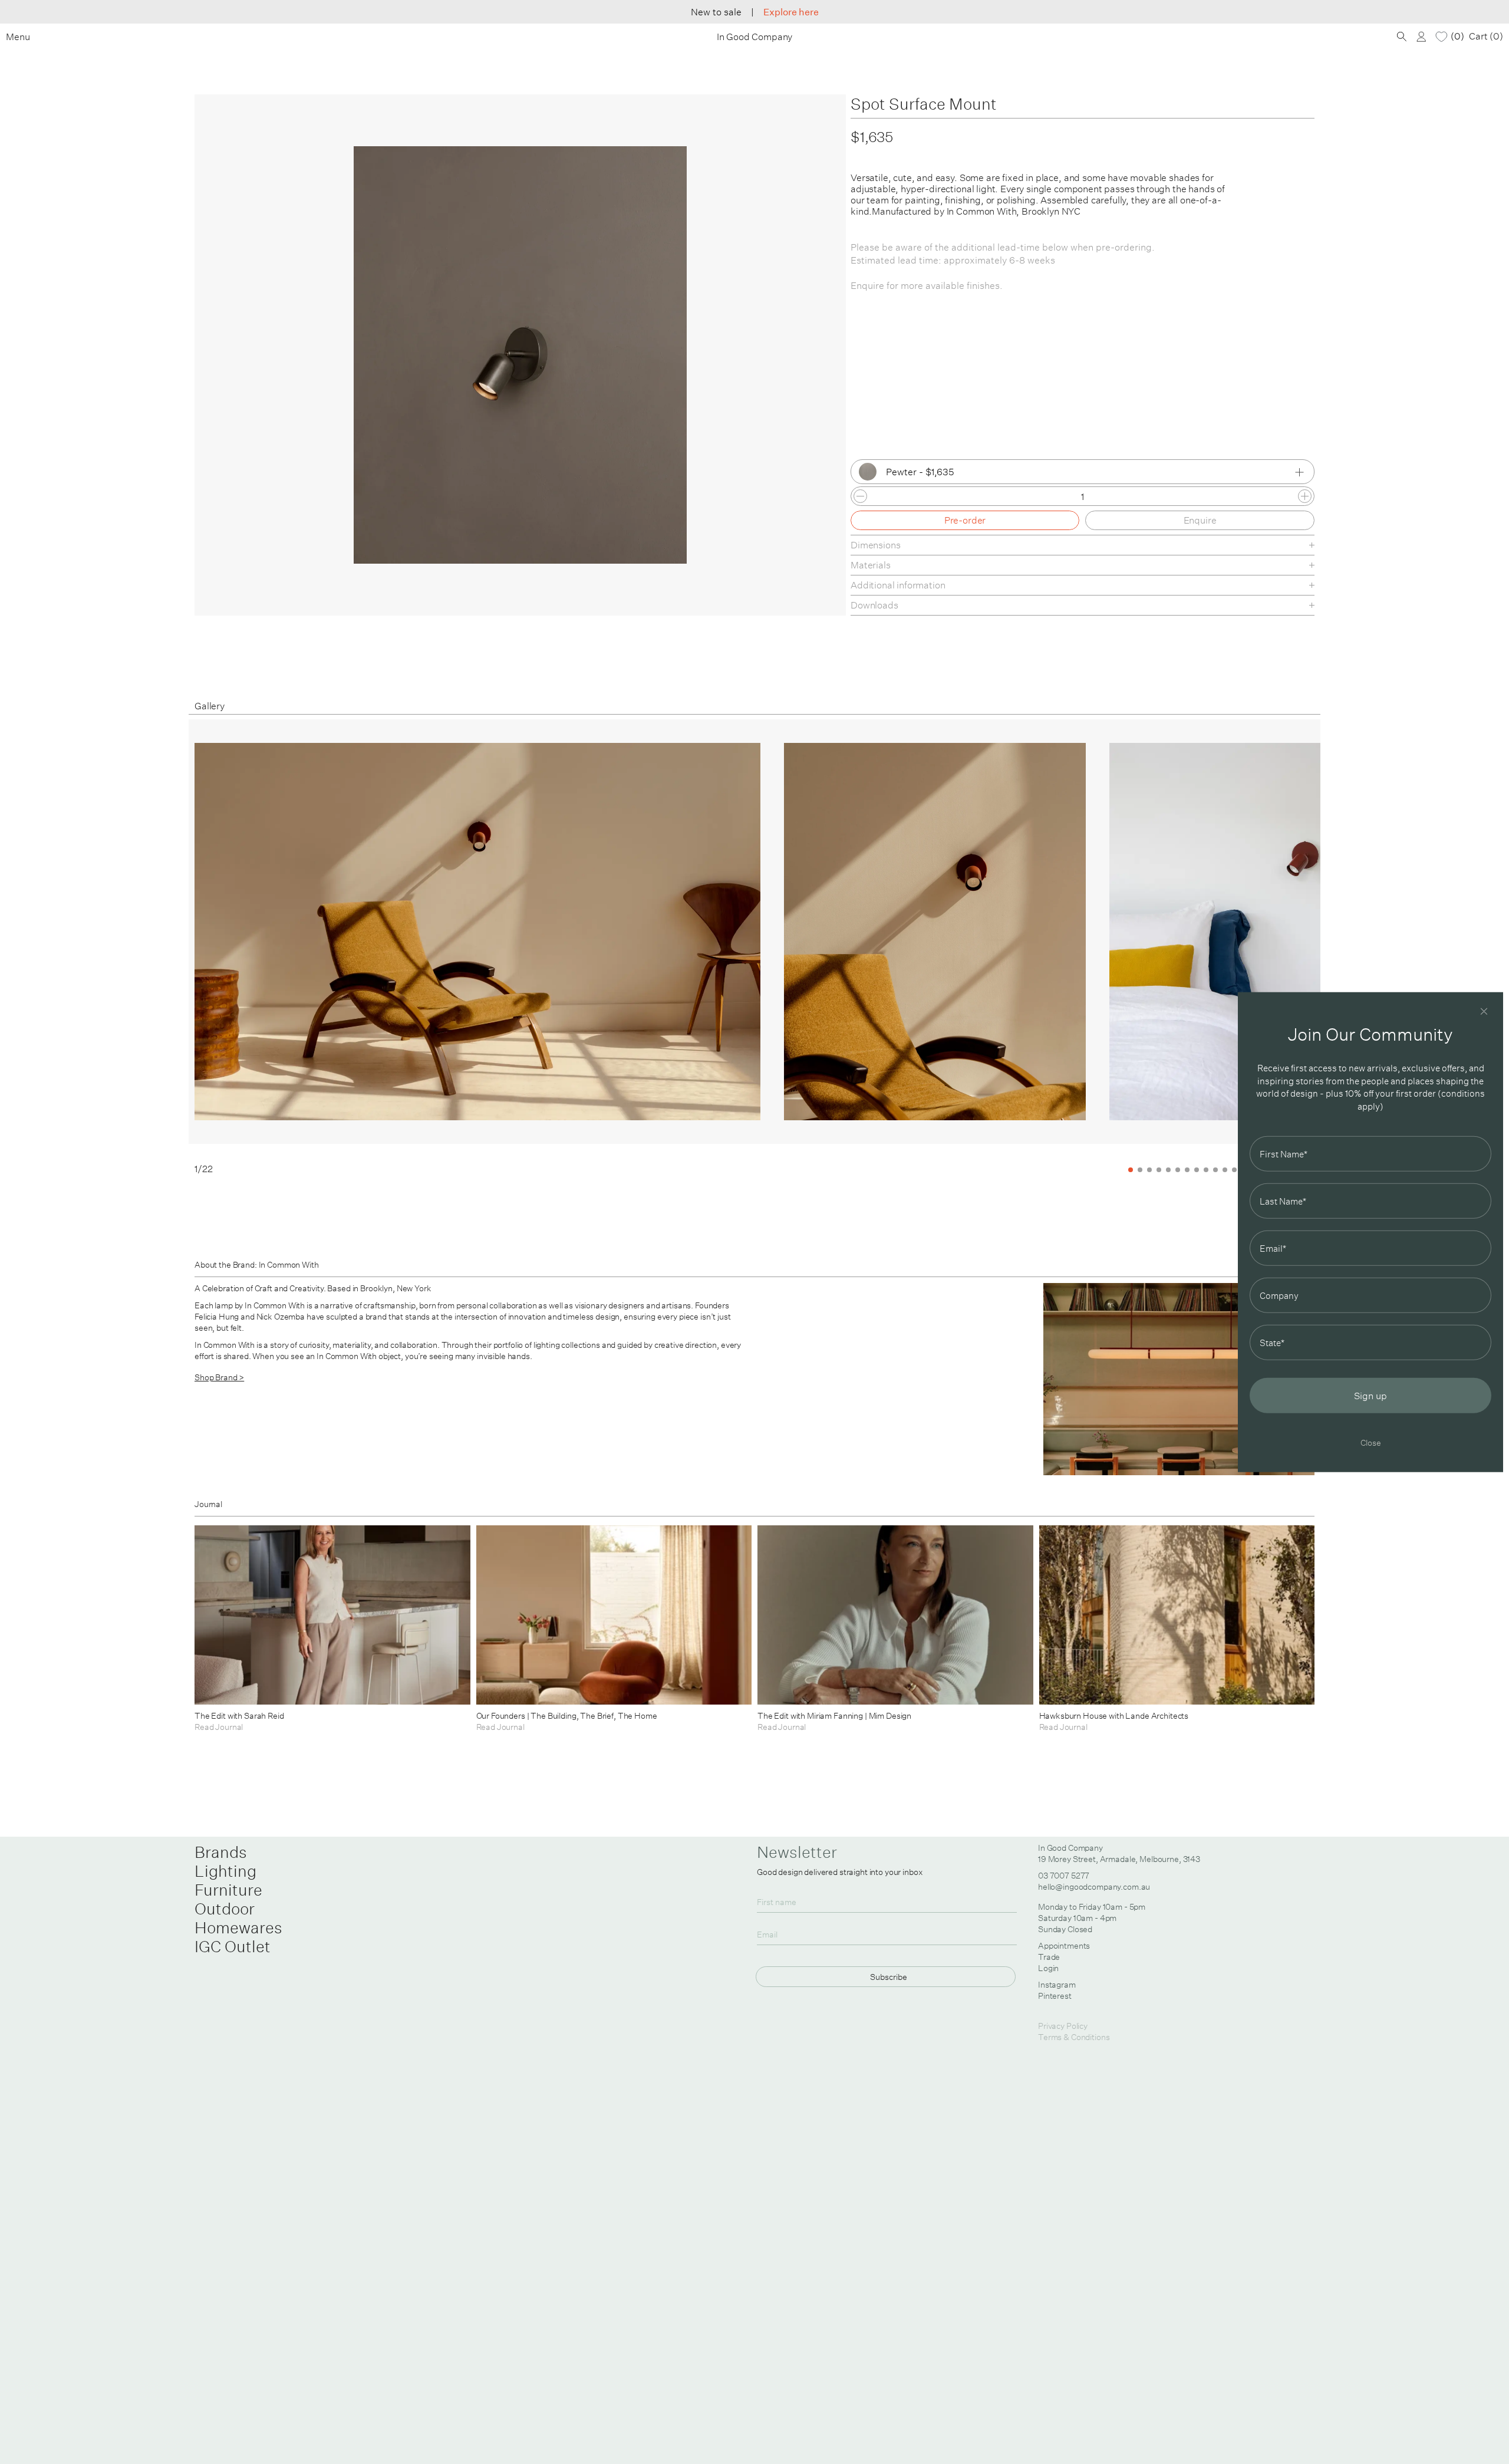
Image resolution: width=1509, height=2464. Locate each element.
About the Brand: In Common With (257, 1265)
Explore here (791, 12)
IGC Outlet (233, 1946)
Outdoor (225, 1909)
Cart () (1486, 36)
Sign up (1370, 1396)
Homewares (238, 1927)
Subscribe (889, 1977)
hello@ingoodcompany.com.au (1094, 1887)
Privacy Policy (1063, 2026)
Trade (1049, 1957)
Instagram (1057, 1985)
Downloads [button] (874, 605)
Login (1048, 1968)
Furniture (228, 1890)
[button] (1264, 947)
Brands (221, 1852)
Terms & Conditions (1074, 2037)
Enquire (1200, 520)
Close (1371, 1442)
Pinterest (1055, 1996)
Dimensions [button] (875, 545)
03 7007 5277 (1064, 1876)
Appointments (1064, 1946)
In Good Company (755, 37)
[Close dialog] (1484, 1011)
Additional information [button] (898, 585)
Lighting (225, 1871)
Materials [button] (871, 565)
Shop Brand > (219, 1377)
